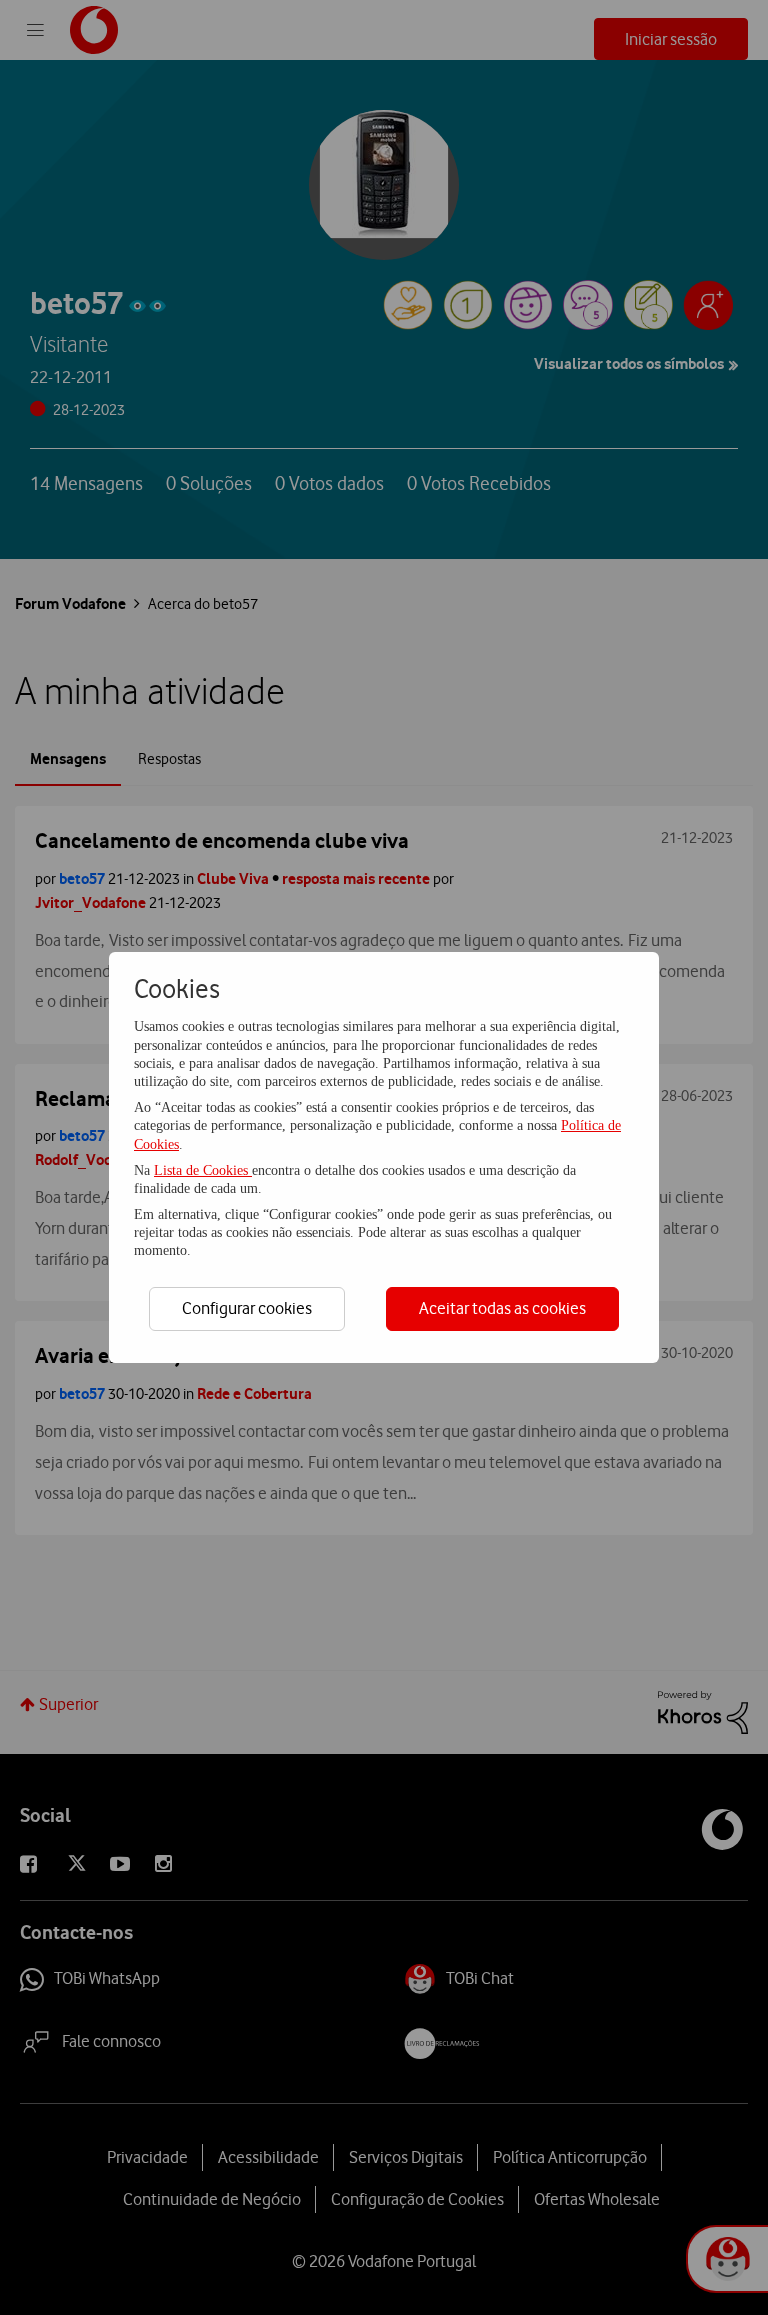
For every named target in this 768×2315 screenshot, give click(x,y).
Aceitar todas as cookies (502, 1308)
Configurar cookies (247, 1308)
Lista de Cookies (203, 1170)
